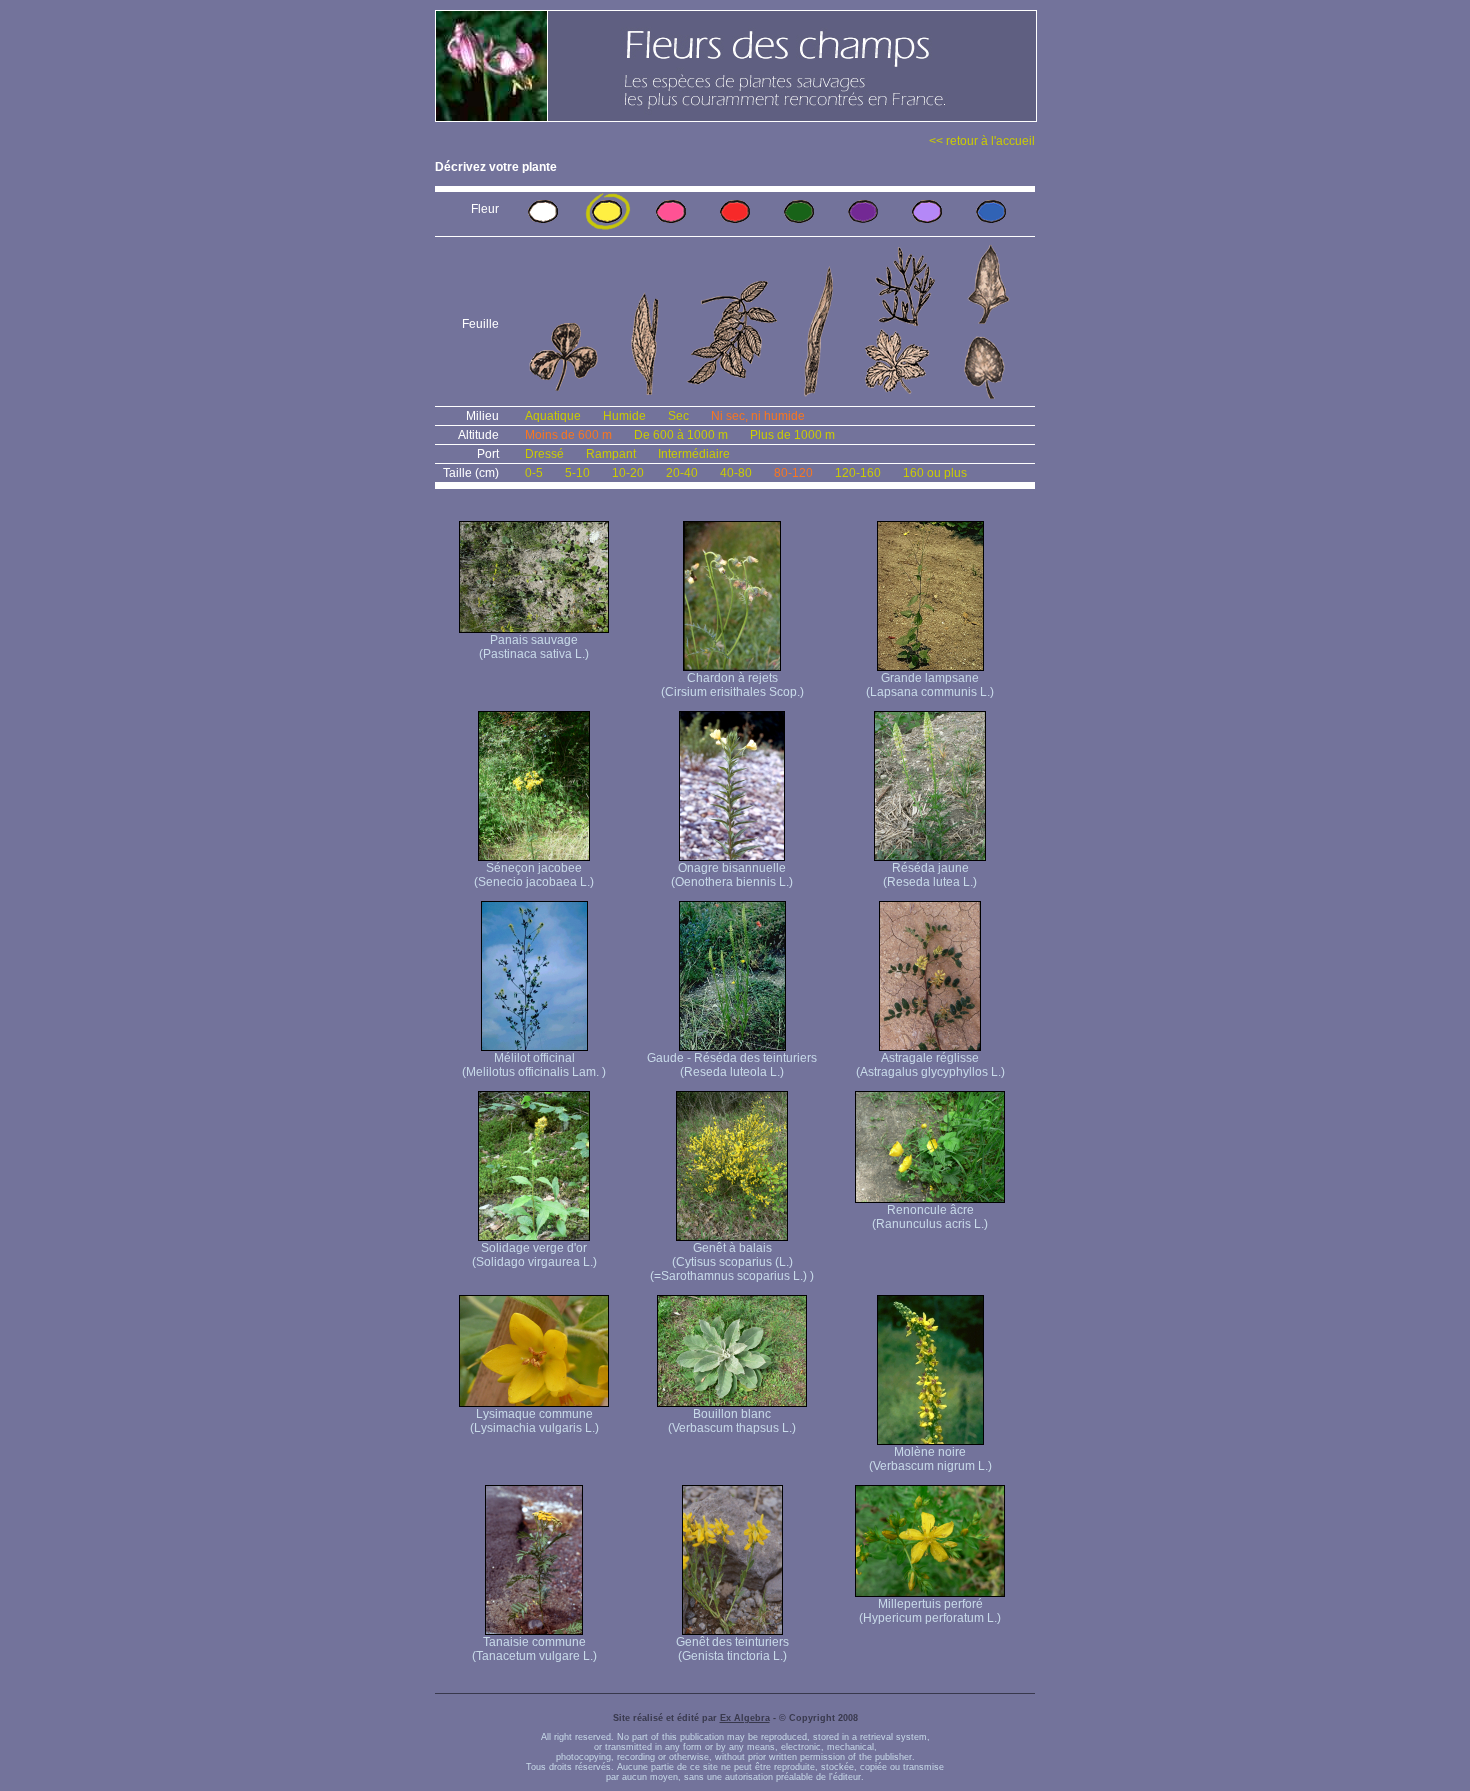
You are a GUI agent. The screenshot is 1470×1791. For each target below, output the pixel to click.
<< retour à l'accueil (982, 141)
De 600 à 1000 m (681, 435)
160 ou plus (935, 473)
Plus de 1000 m (792, 435)
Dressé (544, 454)
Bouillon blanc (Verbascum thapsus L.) (732, 1421)
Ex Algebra (745, 1718)
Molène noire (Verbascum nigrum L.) (930, 1459)
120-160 (858, 473)
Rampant (611, 454)
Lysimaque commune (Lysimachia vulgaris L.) (534, 1421)
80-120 (793, 473)
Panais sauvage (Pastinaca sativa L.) (534, 647)
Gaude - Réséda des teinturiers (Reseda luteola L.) (732, 1065)
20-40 (682, 473)
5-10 (577, 473)
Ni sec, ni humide (758, 416)
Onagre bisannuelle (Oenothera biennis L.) (732, 875)
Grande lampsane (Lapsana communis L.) (930, 685)
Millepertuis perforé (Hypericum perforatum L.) (930, 1611)
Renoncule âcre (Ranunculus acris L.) (930, 1217)
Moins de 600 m (568, 435)
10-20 (628, 473)
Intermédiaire (694, 454)
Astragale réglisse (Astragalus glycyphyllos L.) (930, 1065)
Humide (624, 416)
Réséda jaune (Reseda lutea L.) (930, 875)
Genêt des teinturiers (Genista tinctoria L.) (732, 1649)
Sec (678, 416)
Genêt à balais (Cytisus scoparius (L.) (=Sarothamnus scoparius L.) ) (732, 1262)
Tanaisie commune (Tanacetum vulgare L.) (534, 1649)
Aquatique (553, 416)
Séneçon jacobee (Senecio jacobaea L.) (534, 875)
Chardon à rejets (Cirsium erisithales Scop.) (732, 685)
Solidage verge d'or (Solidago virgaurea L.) (534, 1255)
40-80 (736, 473)
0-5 (534, 473)
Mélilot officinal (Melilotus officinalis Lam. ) (534, 1065)
